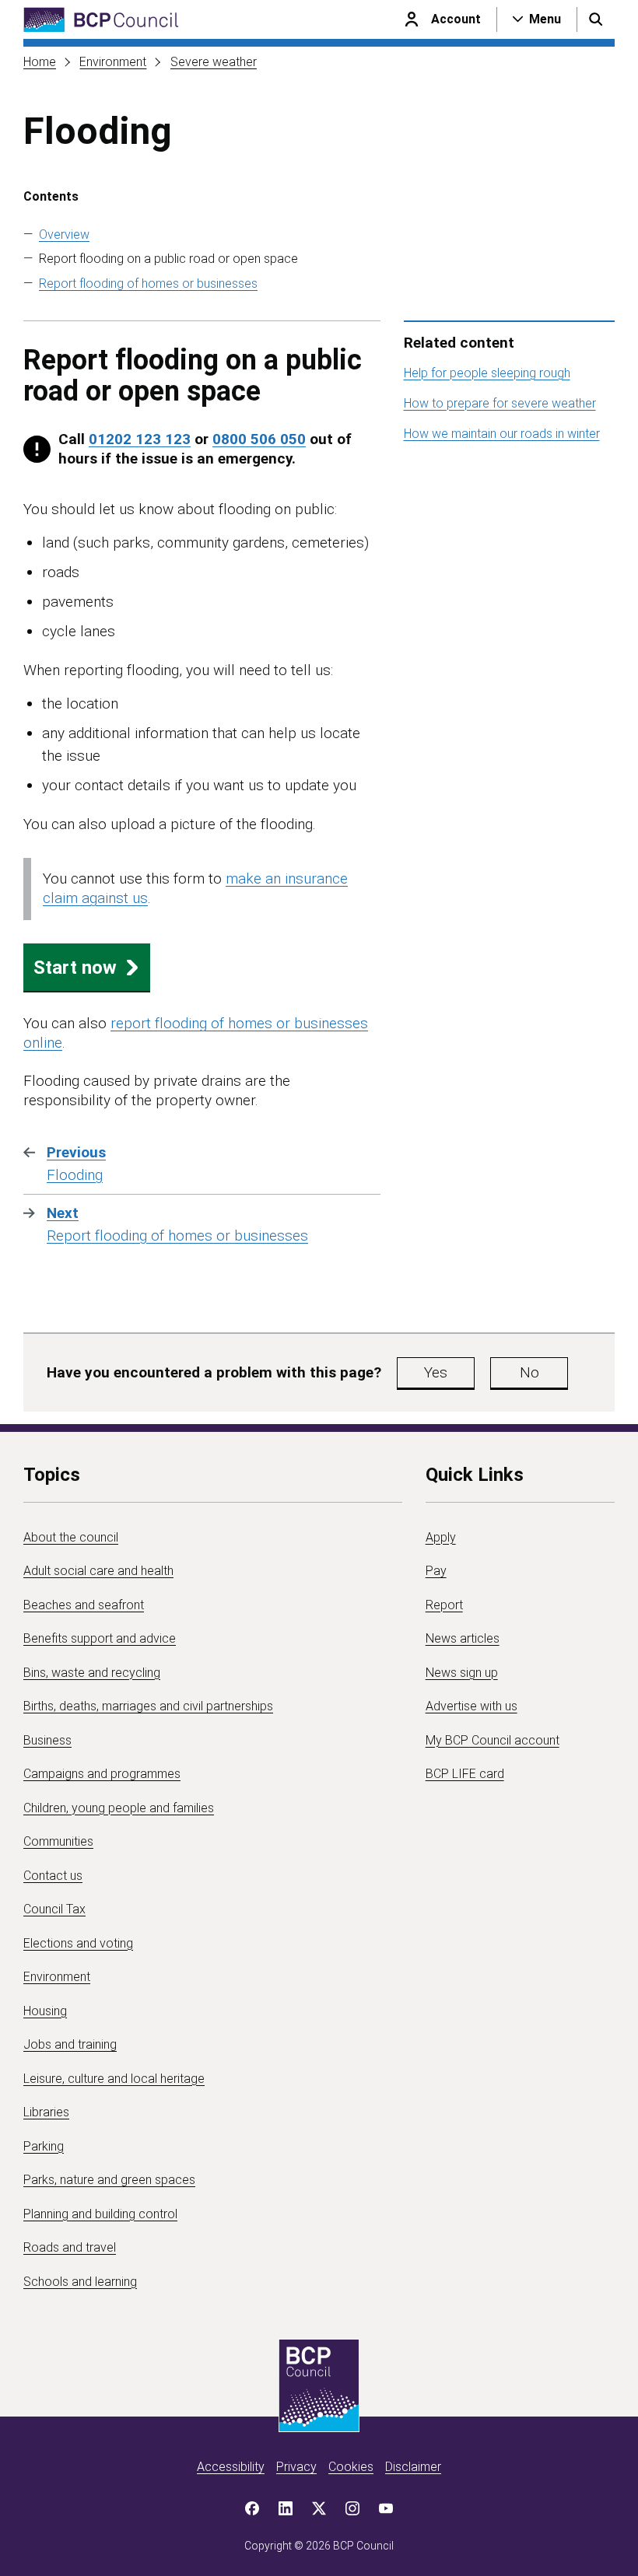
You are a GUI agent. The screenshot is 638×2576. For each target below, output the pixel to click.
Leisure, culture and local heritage (114, 2079)
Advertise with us (471, 1706)
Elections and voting (78, 1943)
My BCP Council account (493, 1740)
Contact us (53, 1876)
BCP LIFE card (465, 1774)
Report (444, 1605)
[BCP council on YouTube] (386, 2508)
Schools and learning (80, 2282)
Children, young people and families (119, 1808)
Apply (441, 1537)
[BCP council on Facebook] (252, 2508)
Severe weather (214, 62)
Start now (75, 968)
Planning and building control (100, 2214)
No (529, 1372)
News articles (463, 1638)
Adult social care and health (98, 1571)
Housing (45, 2011)
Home (40, 62)
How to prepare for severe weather (500, 403)
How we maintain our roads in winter (502, 434)
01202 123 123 (140, 439)
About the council (71, 1537)
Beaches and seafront (84, 1605)
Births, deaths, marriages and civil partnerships (148, 1706)
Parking (44, 2146)
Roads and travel (70, 2247)
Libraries (46, 2112)
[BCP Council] (101, 20)
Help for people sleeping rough (487, 373)
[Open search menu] (596, 19)
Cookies (351, 2467)
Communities (58, 1841)
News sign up (462, 1673)
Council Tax (54, 1909)
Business (47, 1740)
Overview (64, 234)
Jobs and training (70, 2044)
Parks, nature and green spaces (109, 2180)
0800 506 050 (259, 439)
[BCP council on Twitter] (319, 2508)
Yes (436, 1372)
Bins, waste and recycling (92, 1673)
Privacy (296, 2467)
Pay (436, 1571)
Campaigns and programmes (102, 1774)
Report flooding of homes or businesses (148, 283)
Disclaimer (413, 2467)
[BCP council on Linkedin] (286, 2508)
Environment (113, 62)
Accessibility (231, 2467)
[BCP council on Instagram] (352, 2508)
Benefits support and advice (100, 1638)
